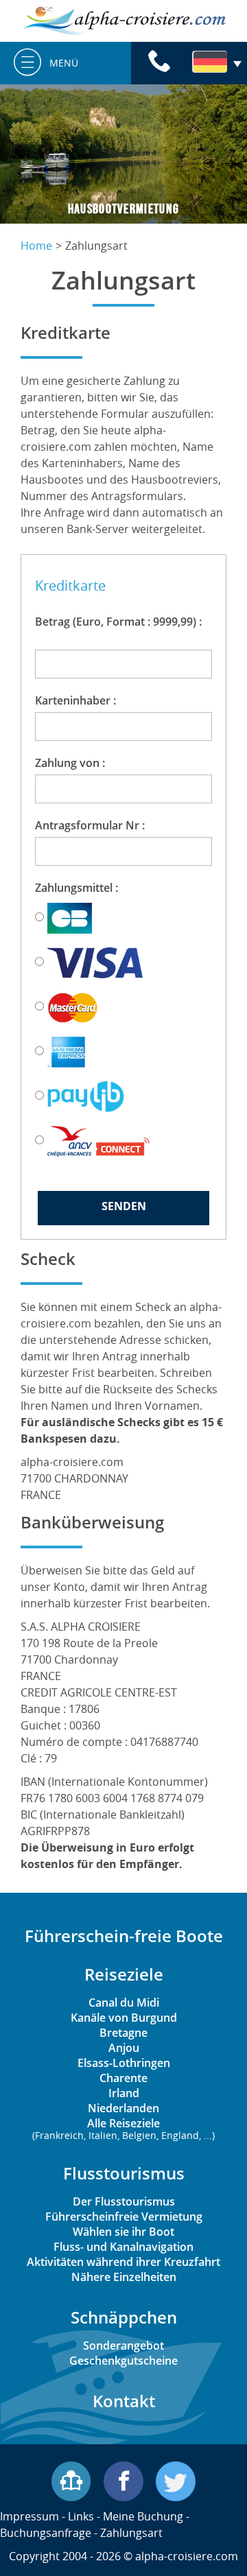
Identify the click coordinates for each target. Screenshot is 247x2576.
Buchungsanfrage (46, 2533)
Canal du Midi (124, 2002)
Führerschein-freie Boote (124, 1936)
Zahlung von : (74, 763)
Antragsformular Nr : (97, 825)
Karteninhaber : (80, 700)
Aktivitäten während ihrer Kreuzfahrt (123, 2262)
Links (81, 2516)
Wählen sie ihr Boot (123, 2232)
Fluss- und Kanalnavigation (123, 2247)
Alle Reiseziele (123, 2128)
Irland (124, 2093)
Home (36, 246)
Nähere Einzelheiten (124, 2277)
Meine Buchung (143, 2516)
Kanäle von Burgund (124, 2018)
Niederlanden (123, 2108)
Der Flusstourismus (124, 2201)
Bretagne (123, 2033)
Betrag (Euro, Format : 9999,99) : (118, 630)
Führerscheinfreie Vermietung (124, 2217)
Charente (123, 2078)
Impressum (30, 2516)
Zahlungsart (131, 2533)
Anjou (124, 2048)
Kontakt (124, 2401)
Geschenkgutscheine (123, 2361)
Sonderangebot (123, 2345)
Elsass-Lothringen (124, 2063)
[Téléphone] (159, 63)
